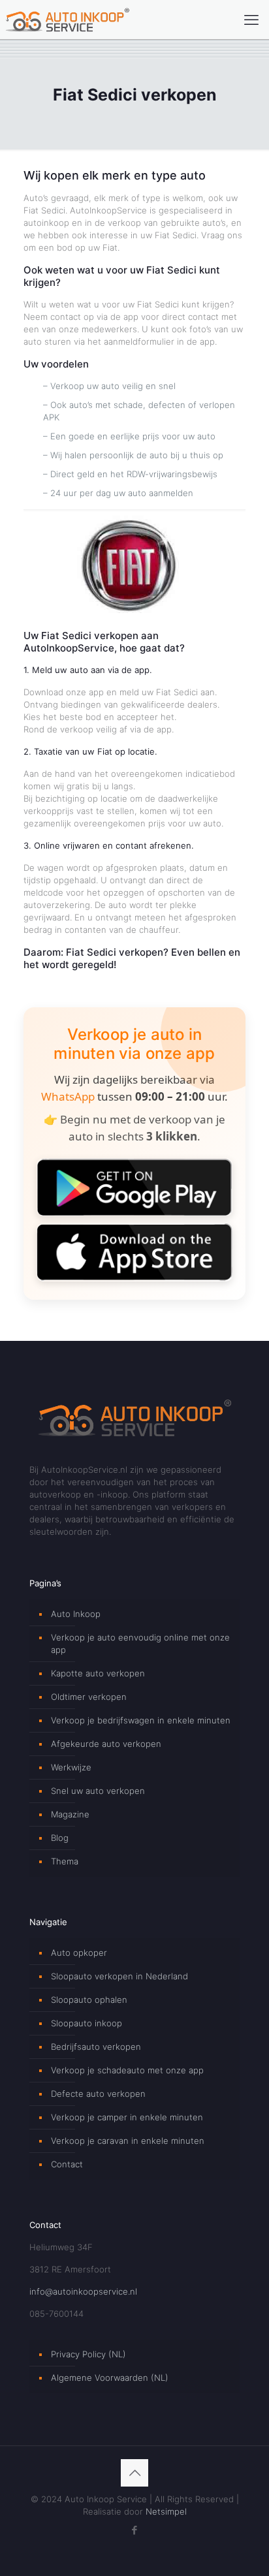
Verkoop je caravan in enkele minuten (128, 2141)
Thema (65, 1861)
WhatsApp (68, 1096)
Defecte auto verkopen (98, 2094)
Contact (67, 2164)
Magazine (70, 1814)
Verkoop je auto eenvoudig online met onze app (140, 1643)
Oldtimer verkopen (89, 1697)
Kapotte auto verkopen (98, 1673)
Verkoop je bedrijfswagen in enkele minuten (141, 1720)
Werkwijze (71, 1767)
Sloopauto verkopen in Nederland (119, 1976)
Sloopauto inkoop (87, 2023)
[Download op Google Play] (134, 1187)
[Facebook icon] (135, 2530)
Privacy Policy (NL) (88, 2354)
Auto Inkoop (76, 1614)
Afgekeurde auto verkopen (106, 1744)
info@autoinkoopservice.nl (83, 2291)
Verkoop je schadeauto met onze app (127, 2070)
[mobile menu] (251, 20)
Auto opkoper (79, 1953)
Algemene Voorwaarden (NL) (110, 2378)
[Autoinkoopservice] (67, 20)
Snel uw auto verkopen (98, 1791)
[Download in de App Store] (134, 1252)
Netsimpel (166, 2511)
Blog (60, 1838)
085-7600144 (56, 2314)
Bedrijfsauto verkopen (96, 2047)
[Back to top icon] (134, 2473)
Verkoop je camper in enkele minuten (127, 2117)
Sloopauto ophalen (89, 2000)
